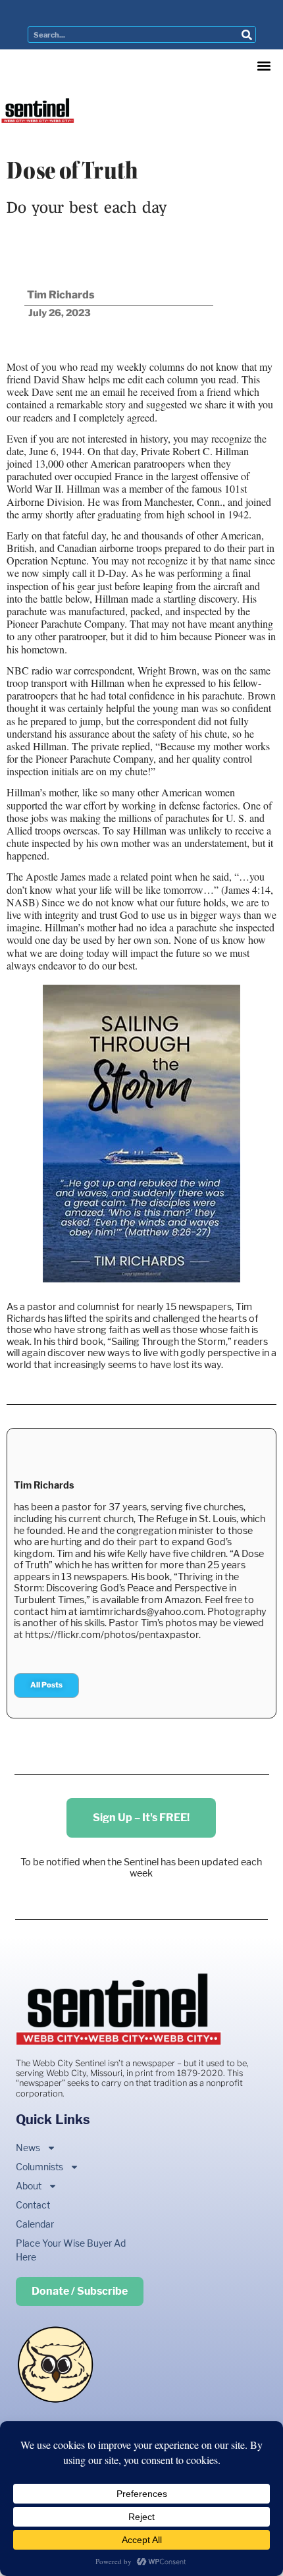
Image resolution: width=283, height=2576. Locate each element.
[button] (264, 66)
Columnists (39, 2167)
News (28, 2148)
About (29, 2186)
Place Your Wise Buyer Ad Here (71, 2250)
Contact (33, 2205)
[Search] (247, 35)
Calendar (35, 2224)
